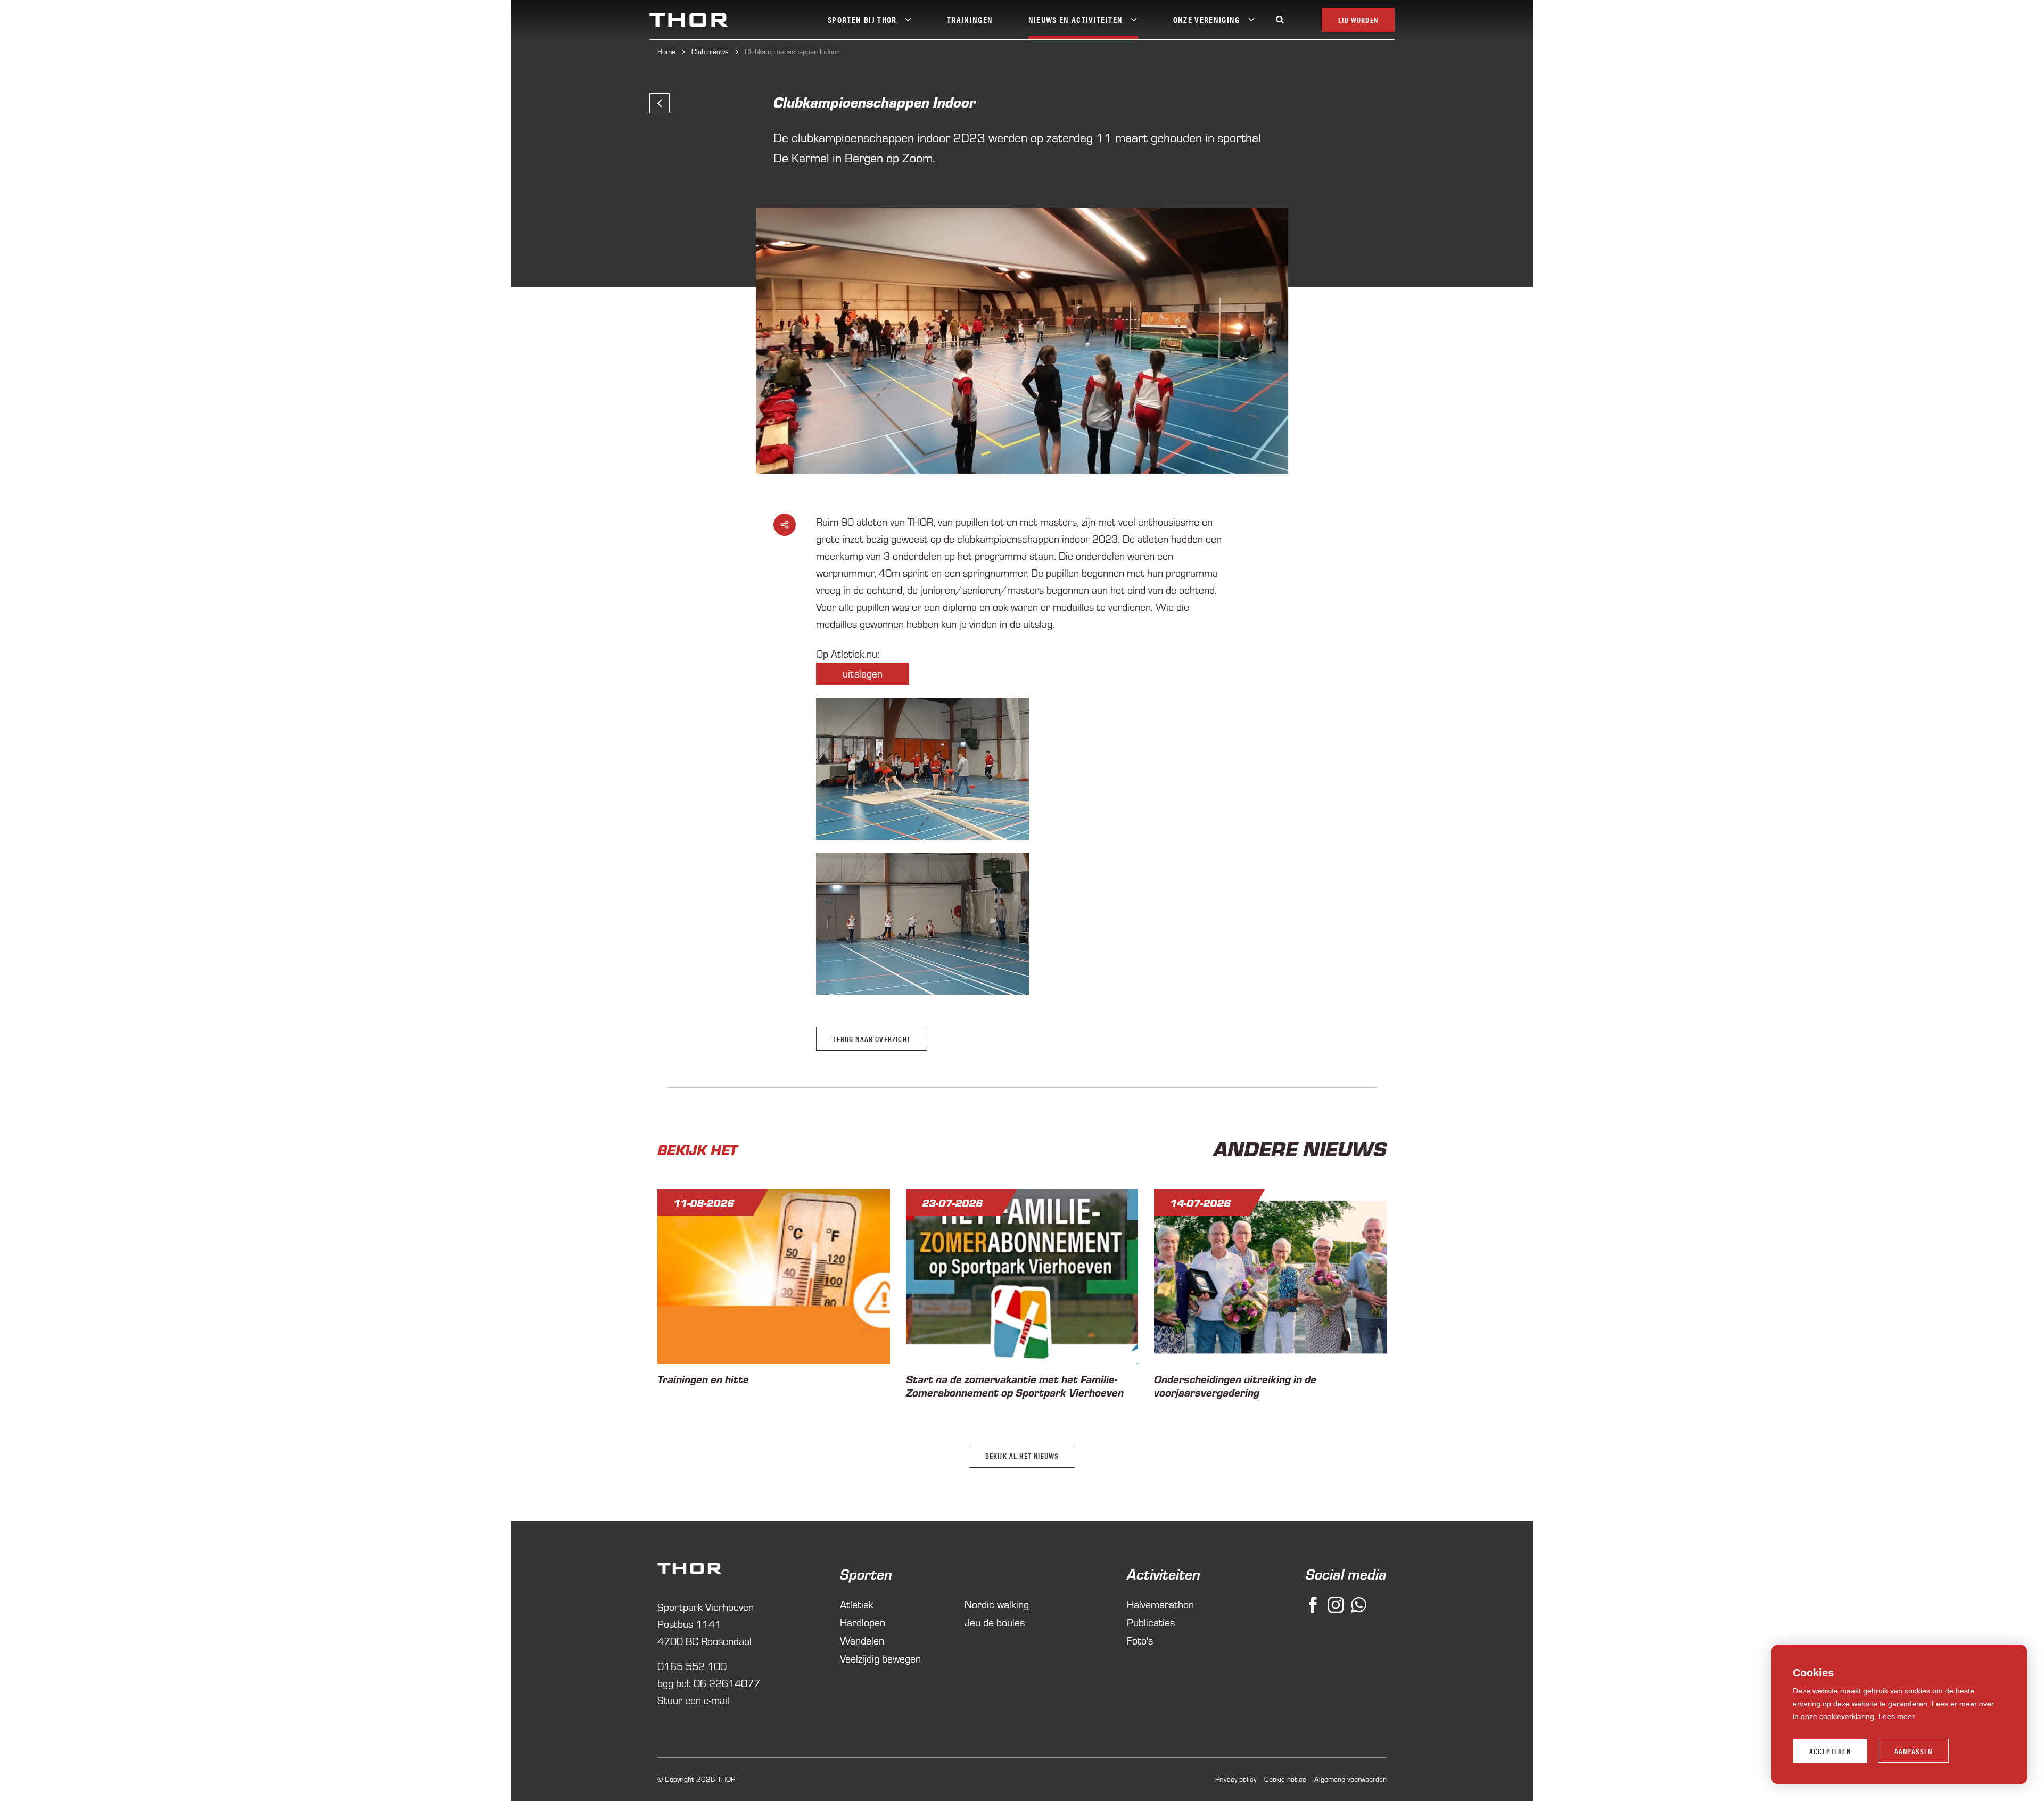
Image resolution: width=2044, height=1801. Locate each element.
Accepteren (1830, 1751)
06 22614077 (727, 1683)
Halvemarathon (1160, 1604)
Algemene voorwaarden (1350, 1779)
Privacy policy (1236, 1779)
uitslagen (863, 674)
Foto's (1140, 1641)
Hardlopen (863, 1622)
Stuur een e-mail (693, 1700)
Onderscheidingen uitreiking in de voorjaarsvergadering (1235, 1385)
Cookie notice (1285, 1779)
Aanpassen (1914, 1751)
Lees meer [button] (1897, 1716)
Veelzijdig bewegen (880, 1659)
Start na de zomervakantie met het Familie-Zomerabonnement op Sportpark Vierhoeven (1015, 1385)
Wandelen (862, 1641)
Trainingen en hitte (703, 1379)
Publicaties (1151, 1622)
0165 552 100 (692, 1666)
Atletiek (857, 1604)
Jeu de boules (995, 1622)
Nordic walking (997, 1604)
